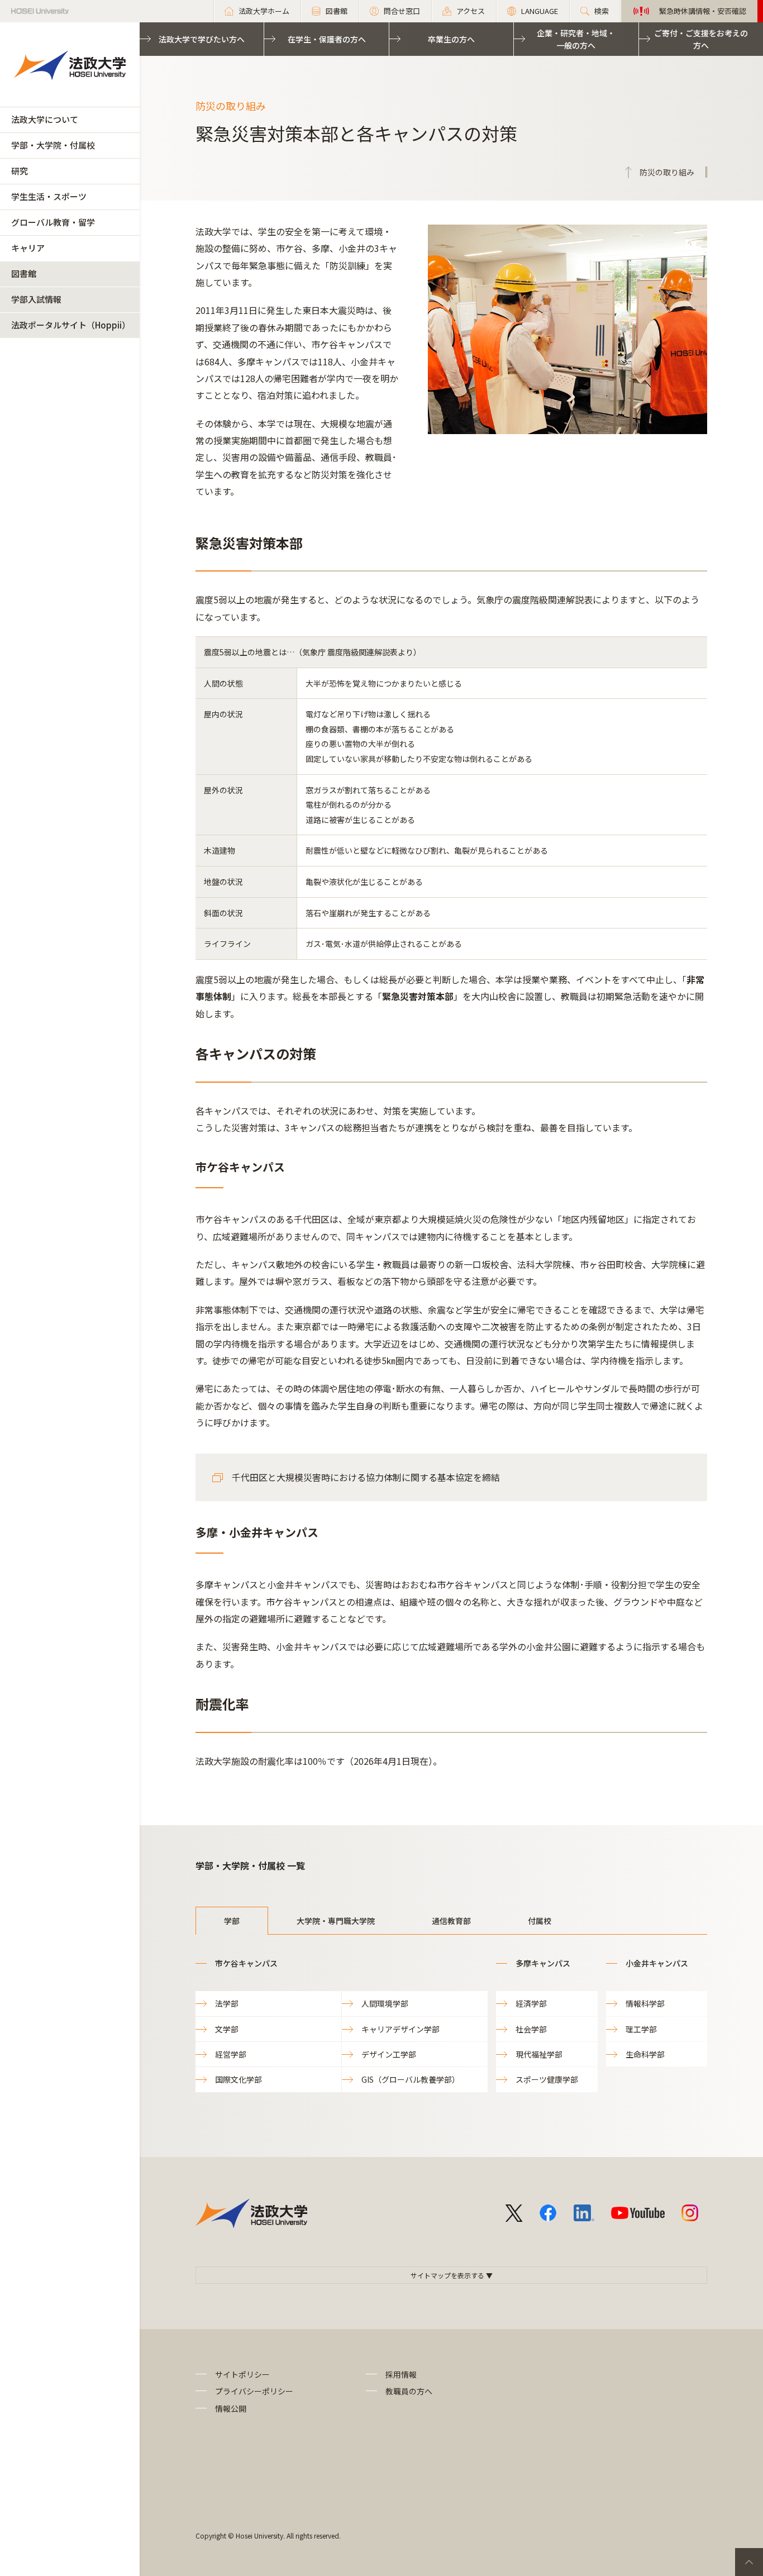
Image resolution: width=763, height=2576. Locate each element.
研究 (20, 171)
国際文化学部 (239, 2079)
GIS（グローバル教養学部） (411, 2079)
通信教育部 (451, 1921)
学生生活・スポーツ (49, 196)
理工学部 (641, 2029)
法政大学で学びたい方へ (202, 39)
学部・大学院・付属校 (53, 145)
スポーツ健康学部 (547, 2079)
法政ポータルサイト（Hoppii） (71, 325)
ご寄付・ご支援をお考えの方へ (701, 39)
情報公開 (231, 2408)
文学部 (227, 2029)
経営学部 (231, 2054)
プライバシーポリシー (254, 2391)
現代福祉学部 (539, 2054)
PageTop (749, 2562)
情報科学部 (645, 2003)
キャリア (28, 248)
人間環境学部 (385, 2003)
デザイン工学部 (389, 2054)
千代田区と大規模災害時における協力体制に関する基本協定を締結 (366, 1477)
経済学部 (531, 2003)
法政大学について (45, 119)
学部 (232, 1921)
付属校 (540, 1921)
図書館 (24, 273)
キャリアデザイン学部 (400, 2029)
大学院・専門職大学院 (336, 1921)
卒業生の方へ (451, 39)
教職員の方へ (409, 2391)
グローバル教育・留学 (53, 222)
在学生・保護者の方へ (327, 39)
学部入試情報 (36, 299)
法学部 (227, 2003)
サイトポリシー (242, 2374)
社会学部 (531, 2029)
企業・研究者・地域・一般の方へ (576, 39)
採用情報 (401, 2374)
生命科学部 (645, 2054)
